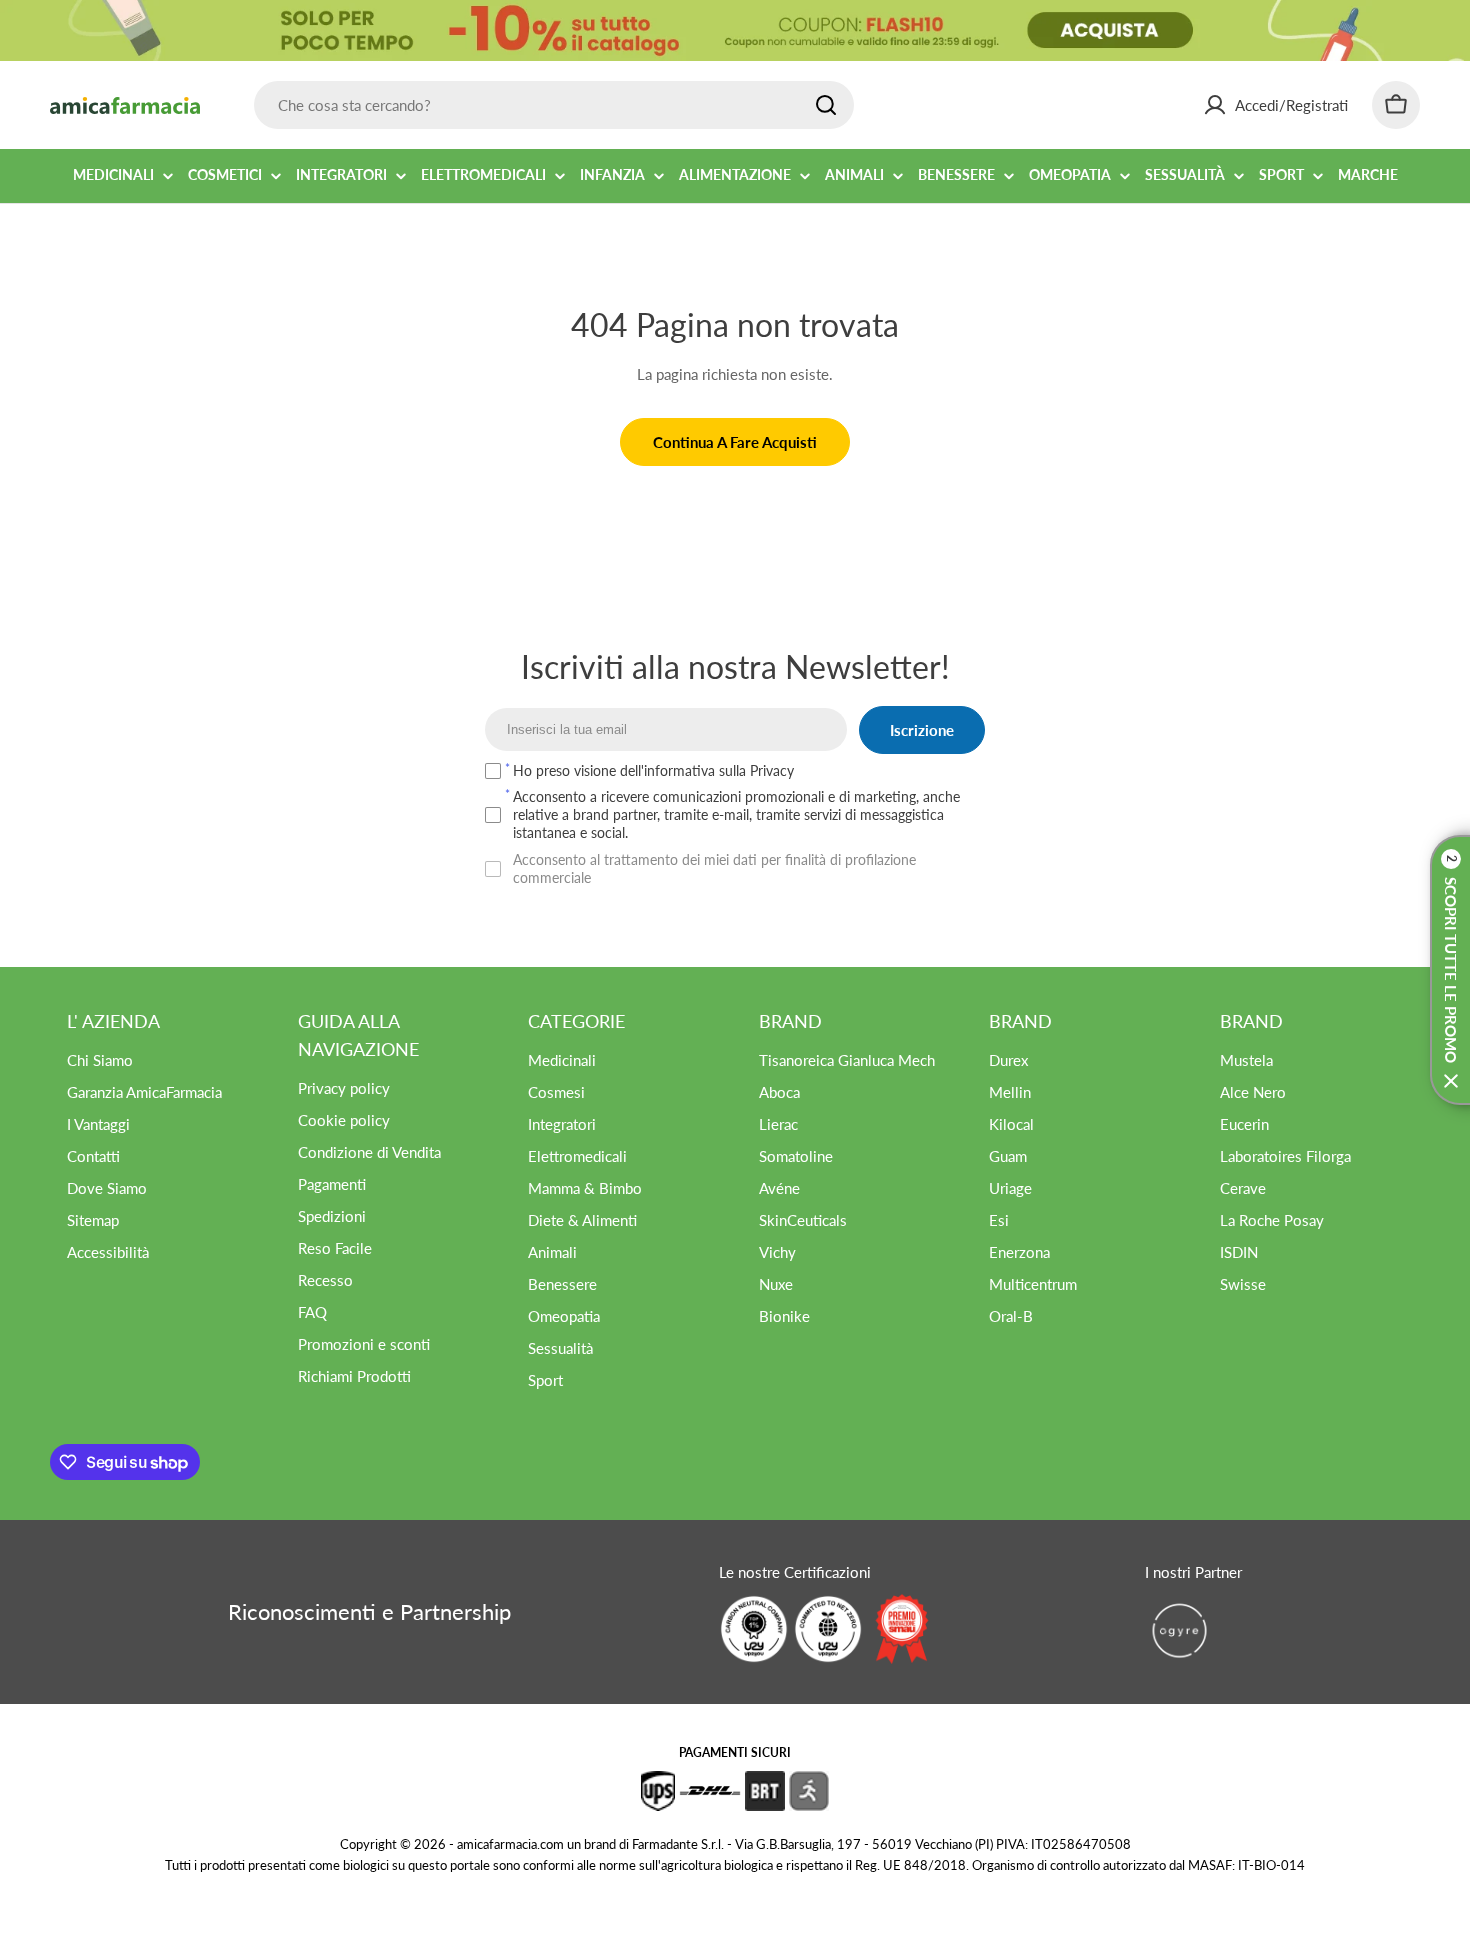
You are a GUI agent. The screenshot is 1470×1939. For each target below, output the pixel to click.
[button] (1450, 970)
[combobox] (554, 105)
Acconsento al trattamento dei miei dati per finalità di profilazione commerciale (714, 868)
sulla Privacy (756, 770)
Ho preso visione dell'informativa (653, 770)
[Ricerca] (826, 105)
